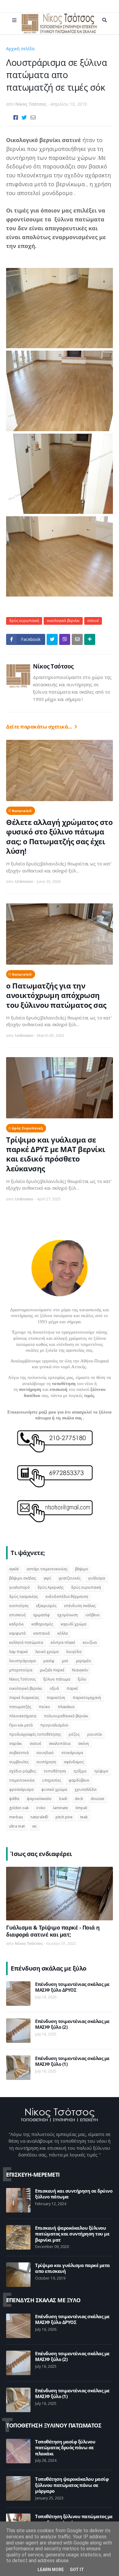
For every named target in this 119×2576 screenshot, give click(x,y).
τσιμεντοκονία (22, 1780)
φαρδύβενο (79, 1780)
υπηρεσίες (52, 1780)
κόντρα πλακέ (63, 1642)
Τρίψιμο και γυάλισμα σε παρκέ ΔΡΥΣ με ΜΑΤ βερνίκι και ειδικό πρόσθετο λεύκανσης (56, 1154)
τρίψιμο (101, 1771)
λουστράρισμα (22, 1661)
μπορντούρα (21, 1670)
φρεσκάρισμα (21, 1789)
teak (84, 1817)
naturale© (22, 811)
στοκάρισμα (72, 1753)
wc (35, 1826)
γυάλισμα (97, 1578)
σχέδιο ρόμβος (23, 1771)
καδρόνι (16, 1624)
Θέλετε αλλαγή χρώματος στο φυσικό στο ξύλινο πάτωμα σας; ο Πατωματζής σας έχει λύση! (59, 836)
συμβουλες (19, 1762)
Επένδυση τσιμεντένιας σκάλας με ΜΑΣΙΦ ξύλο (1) (72, 2061)
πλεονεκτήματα (23, 1716)
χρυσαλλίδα (86, 1789)
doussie (97, 1799)
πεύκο (44, 1707)
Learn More (51, 2570)
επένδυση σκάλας (80, 1606)
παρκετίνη (56, 1698)
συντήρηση (46, 1762)
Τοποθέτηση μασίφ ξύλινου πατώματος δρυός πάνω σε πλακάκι (65, 2448)
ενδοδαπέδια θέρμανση (67, 1597)
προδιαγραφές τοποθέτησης (35, 1734)
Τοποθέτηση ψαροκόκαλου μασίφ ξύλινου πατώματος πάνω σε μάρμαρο (72, 2485)
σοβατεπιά (19, 1753)
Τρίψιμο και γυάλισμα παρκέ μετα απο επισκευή (72, 2268)
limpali (81, 1808)
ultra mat (17, 1826)
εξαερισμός (46, 1606)
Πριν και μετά (21, 1725)
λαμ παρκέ (18, 1652)
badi (63, 1799)
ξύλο (82, 1679)
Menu (14, 20)
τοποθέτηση (55, 1771)
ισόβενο (93, 1615)
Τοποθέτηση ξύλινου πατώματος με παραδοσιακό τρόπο (74, 2520)
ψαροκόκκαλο (39, 1799)
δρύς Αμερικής (50, 1587)
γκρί (47, 1578)
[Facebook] (16, 117)
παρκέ (72, 1688)
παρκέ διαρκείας (24, 1698)
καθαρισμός (42, 1624)
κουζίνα (90, 1642)
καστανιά (41, 1633)
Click (65, 639)
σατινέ (93, 621)
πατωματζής (20, 1707)
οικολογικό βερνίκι (63, 621)
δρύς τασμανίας (23, 1597)
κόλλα (63, 1633)
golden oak (19, 1808)
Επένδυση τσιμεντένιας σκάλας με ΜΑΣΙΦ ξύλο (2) (72, 2024)
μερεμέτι (84, 1661)
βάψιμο (82, 1569)
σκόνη (83, 1744)
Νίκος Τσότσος (53, 666)
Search (105, 20)
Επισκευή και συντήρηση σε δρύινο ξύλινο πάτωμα (74, 2194)
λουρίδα (74, 1652)
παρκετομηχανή (87, 1698)
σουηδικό (45, 1753)
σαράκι (16, 1744)
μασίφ (49, 1661)
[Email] (33, 117)
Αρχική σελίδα (20, 49)
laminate (61, 1808)
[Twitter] (24, 117)
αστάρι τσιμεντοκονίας (47, 1569)
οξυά (54, 1688)
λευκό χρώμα (47, 1652)
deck (79, 1799)
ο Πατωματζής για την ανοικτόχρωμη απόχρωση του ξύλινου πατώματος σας (56, 995)
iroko (41, 1808)
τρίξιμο (80, 1771)
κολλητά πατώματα (26, 1642)
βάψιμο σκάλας (23, 1578)
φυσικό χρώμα (54, 1789)
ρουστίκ (95, 1734)
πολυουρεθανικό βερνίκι (66, 1716)
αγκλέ (14, 1569)
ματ (65, 1661)
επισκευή (17, 1615)
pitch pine (64, 1817)
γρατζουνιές (70, 1578)
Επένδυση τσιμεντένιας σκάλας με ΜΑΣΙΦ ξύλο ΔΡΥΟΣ (72, 1987)
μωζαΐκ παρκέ (52, 1670)
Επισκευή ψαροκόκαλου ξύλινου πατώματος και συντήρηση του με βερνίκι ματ (72, 2234)
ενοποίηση (19, 1606)
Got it (77, 2570)
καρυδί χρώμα (74, 1624)
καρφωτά (17, 1633)
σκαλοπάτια (60, 1744)
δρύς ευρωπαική (54, 49)
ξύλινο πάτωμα (57, 1679)
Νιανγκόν (80, 1670)
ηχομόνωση (68, 1615)
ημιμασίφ (41, 1615)
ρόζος (74, 1734)
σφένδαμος (74, 1762)
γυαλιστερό (20, 1587)
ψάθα (14, 1799)
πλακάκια (66, 1707)
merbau (16, 1817)
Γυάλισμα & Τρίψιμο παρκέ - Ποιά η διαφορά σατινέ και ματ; (53, 1931)
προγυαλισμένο (54, 1725)
